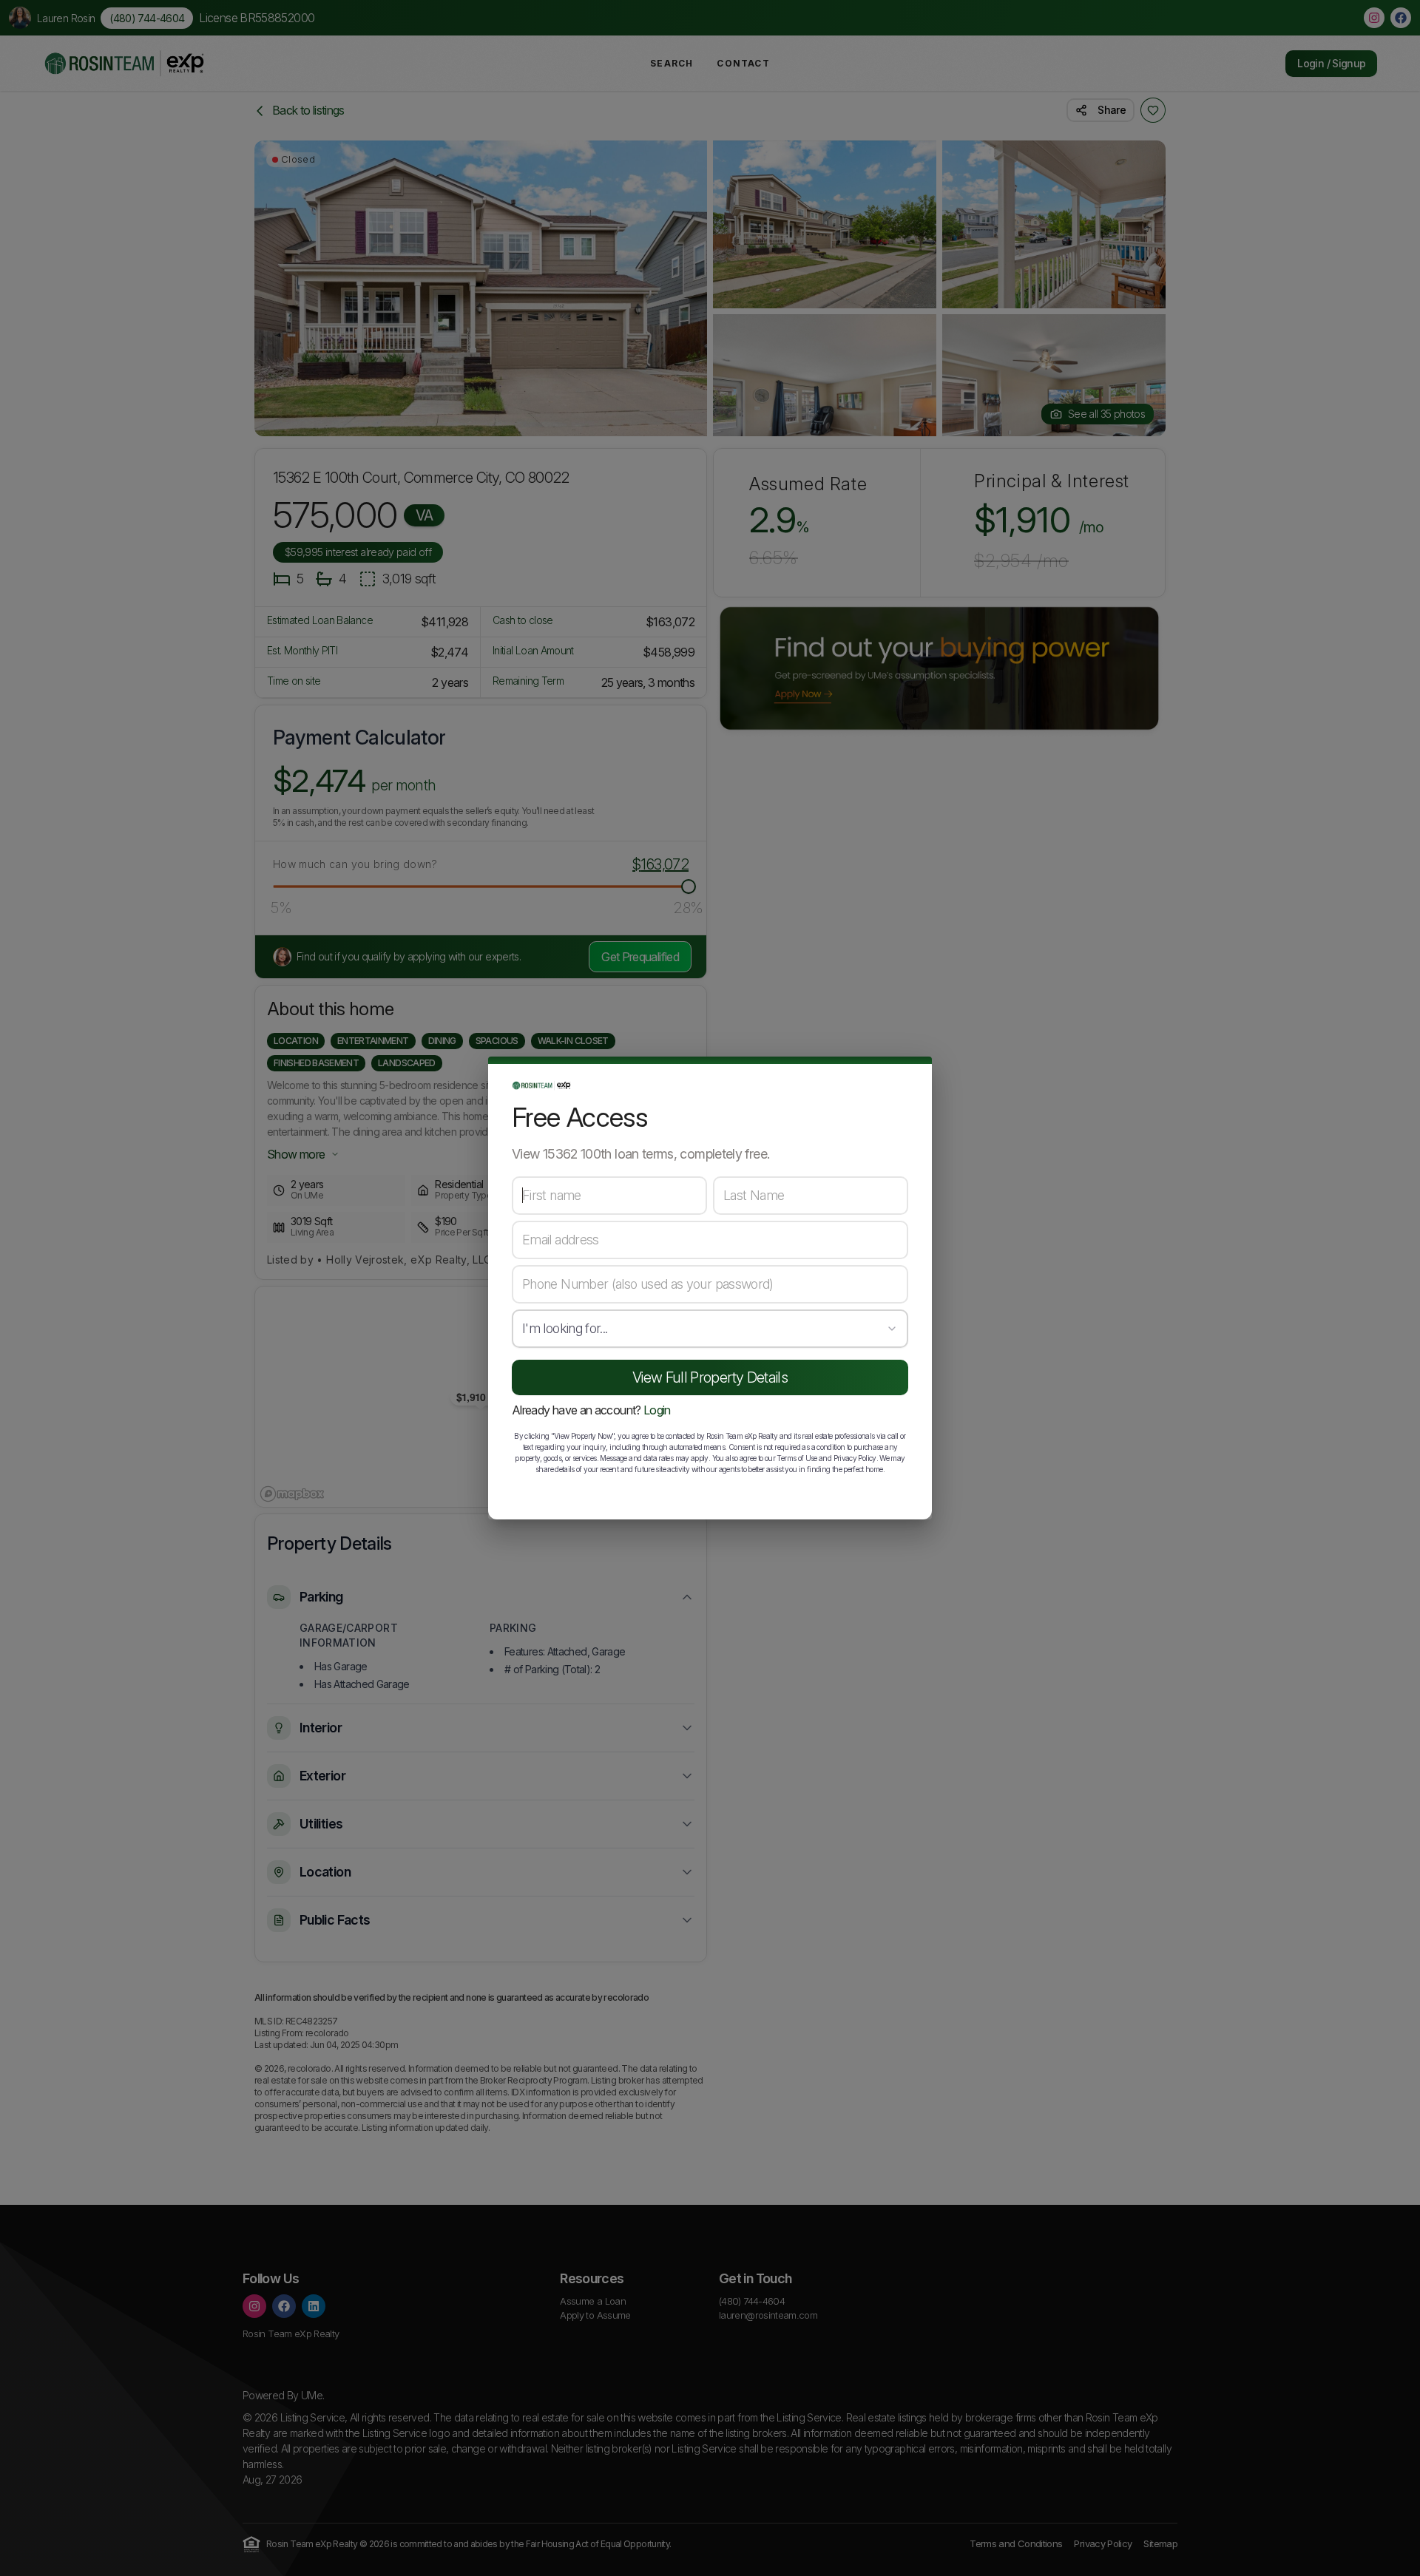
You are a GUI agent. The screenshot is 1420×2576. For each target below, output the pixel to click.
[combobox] (710, 1329)
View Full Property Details (710, 1377)
